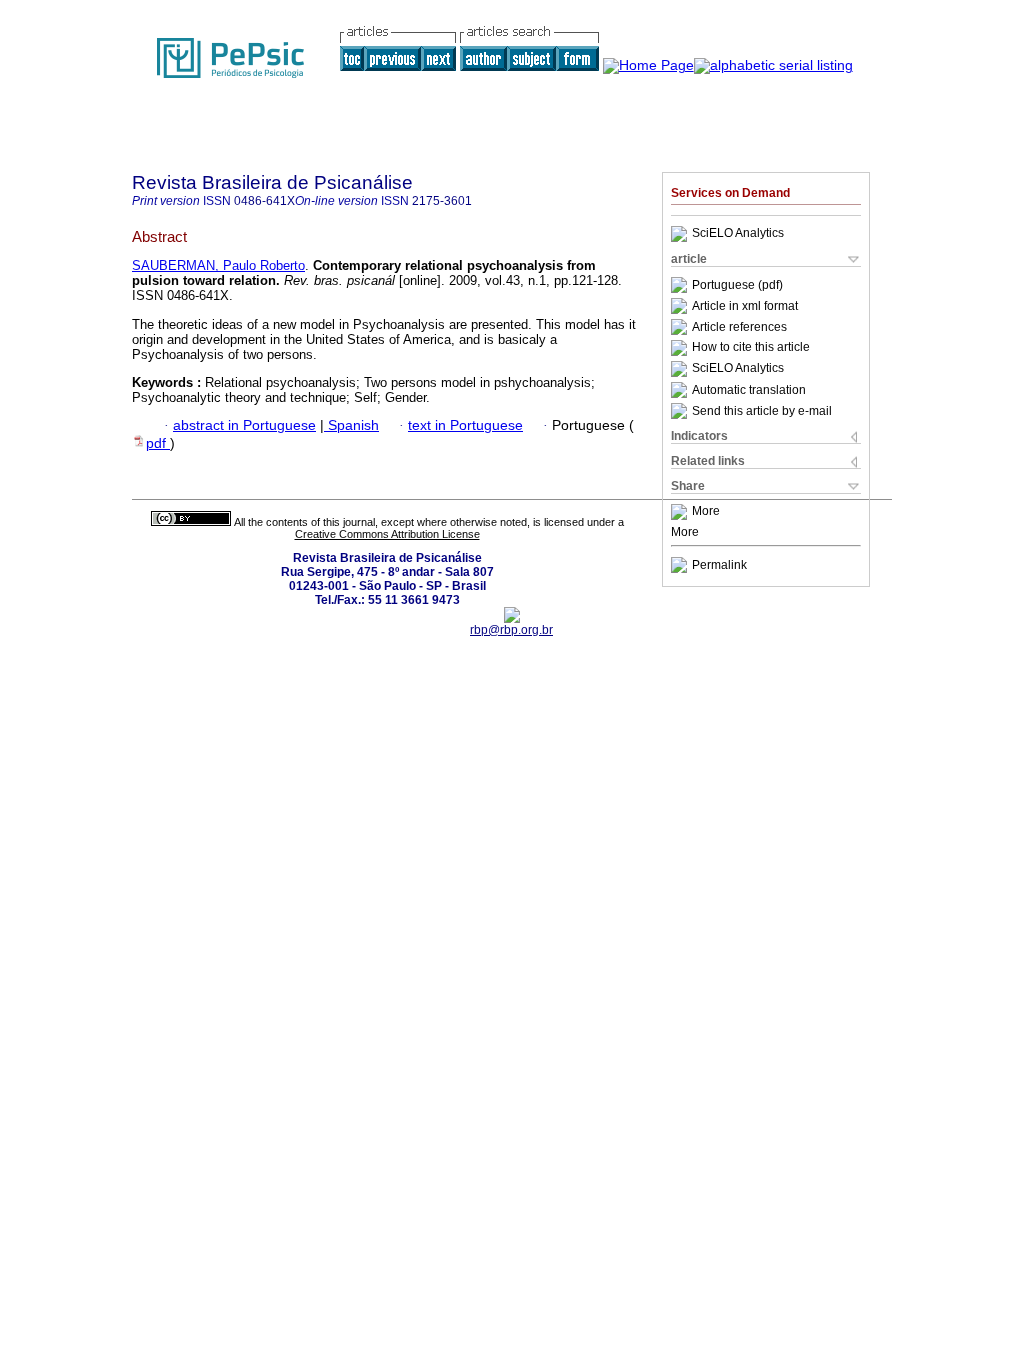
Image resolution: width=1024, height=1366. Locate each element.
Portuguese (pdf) (737, 285)
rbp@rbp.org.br (511, 630)
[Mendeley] (681, 512)
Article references (739, 327)
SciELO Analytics (738, 234)
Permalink (719, 565)
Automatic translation (749, 390)
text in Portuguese (465, 425)
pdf (158, 443)
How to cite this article (751, 348)
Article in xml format (745, 306)
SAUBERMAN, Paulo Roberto (218, 265)
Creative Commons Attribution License (387, 534)
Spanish (351, 425)
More (706, 512)
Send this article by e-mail (762, 411)
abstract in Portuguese (244, 425)
